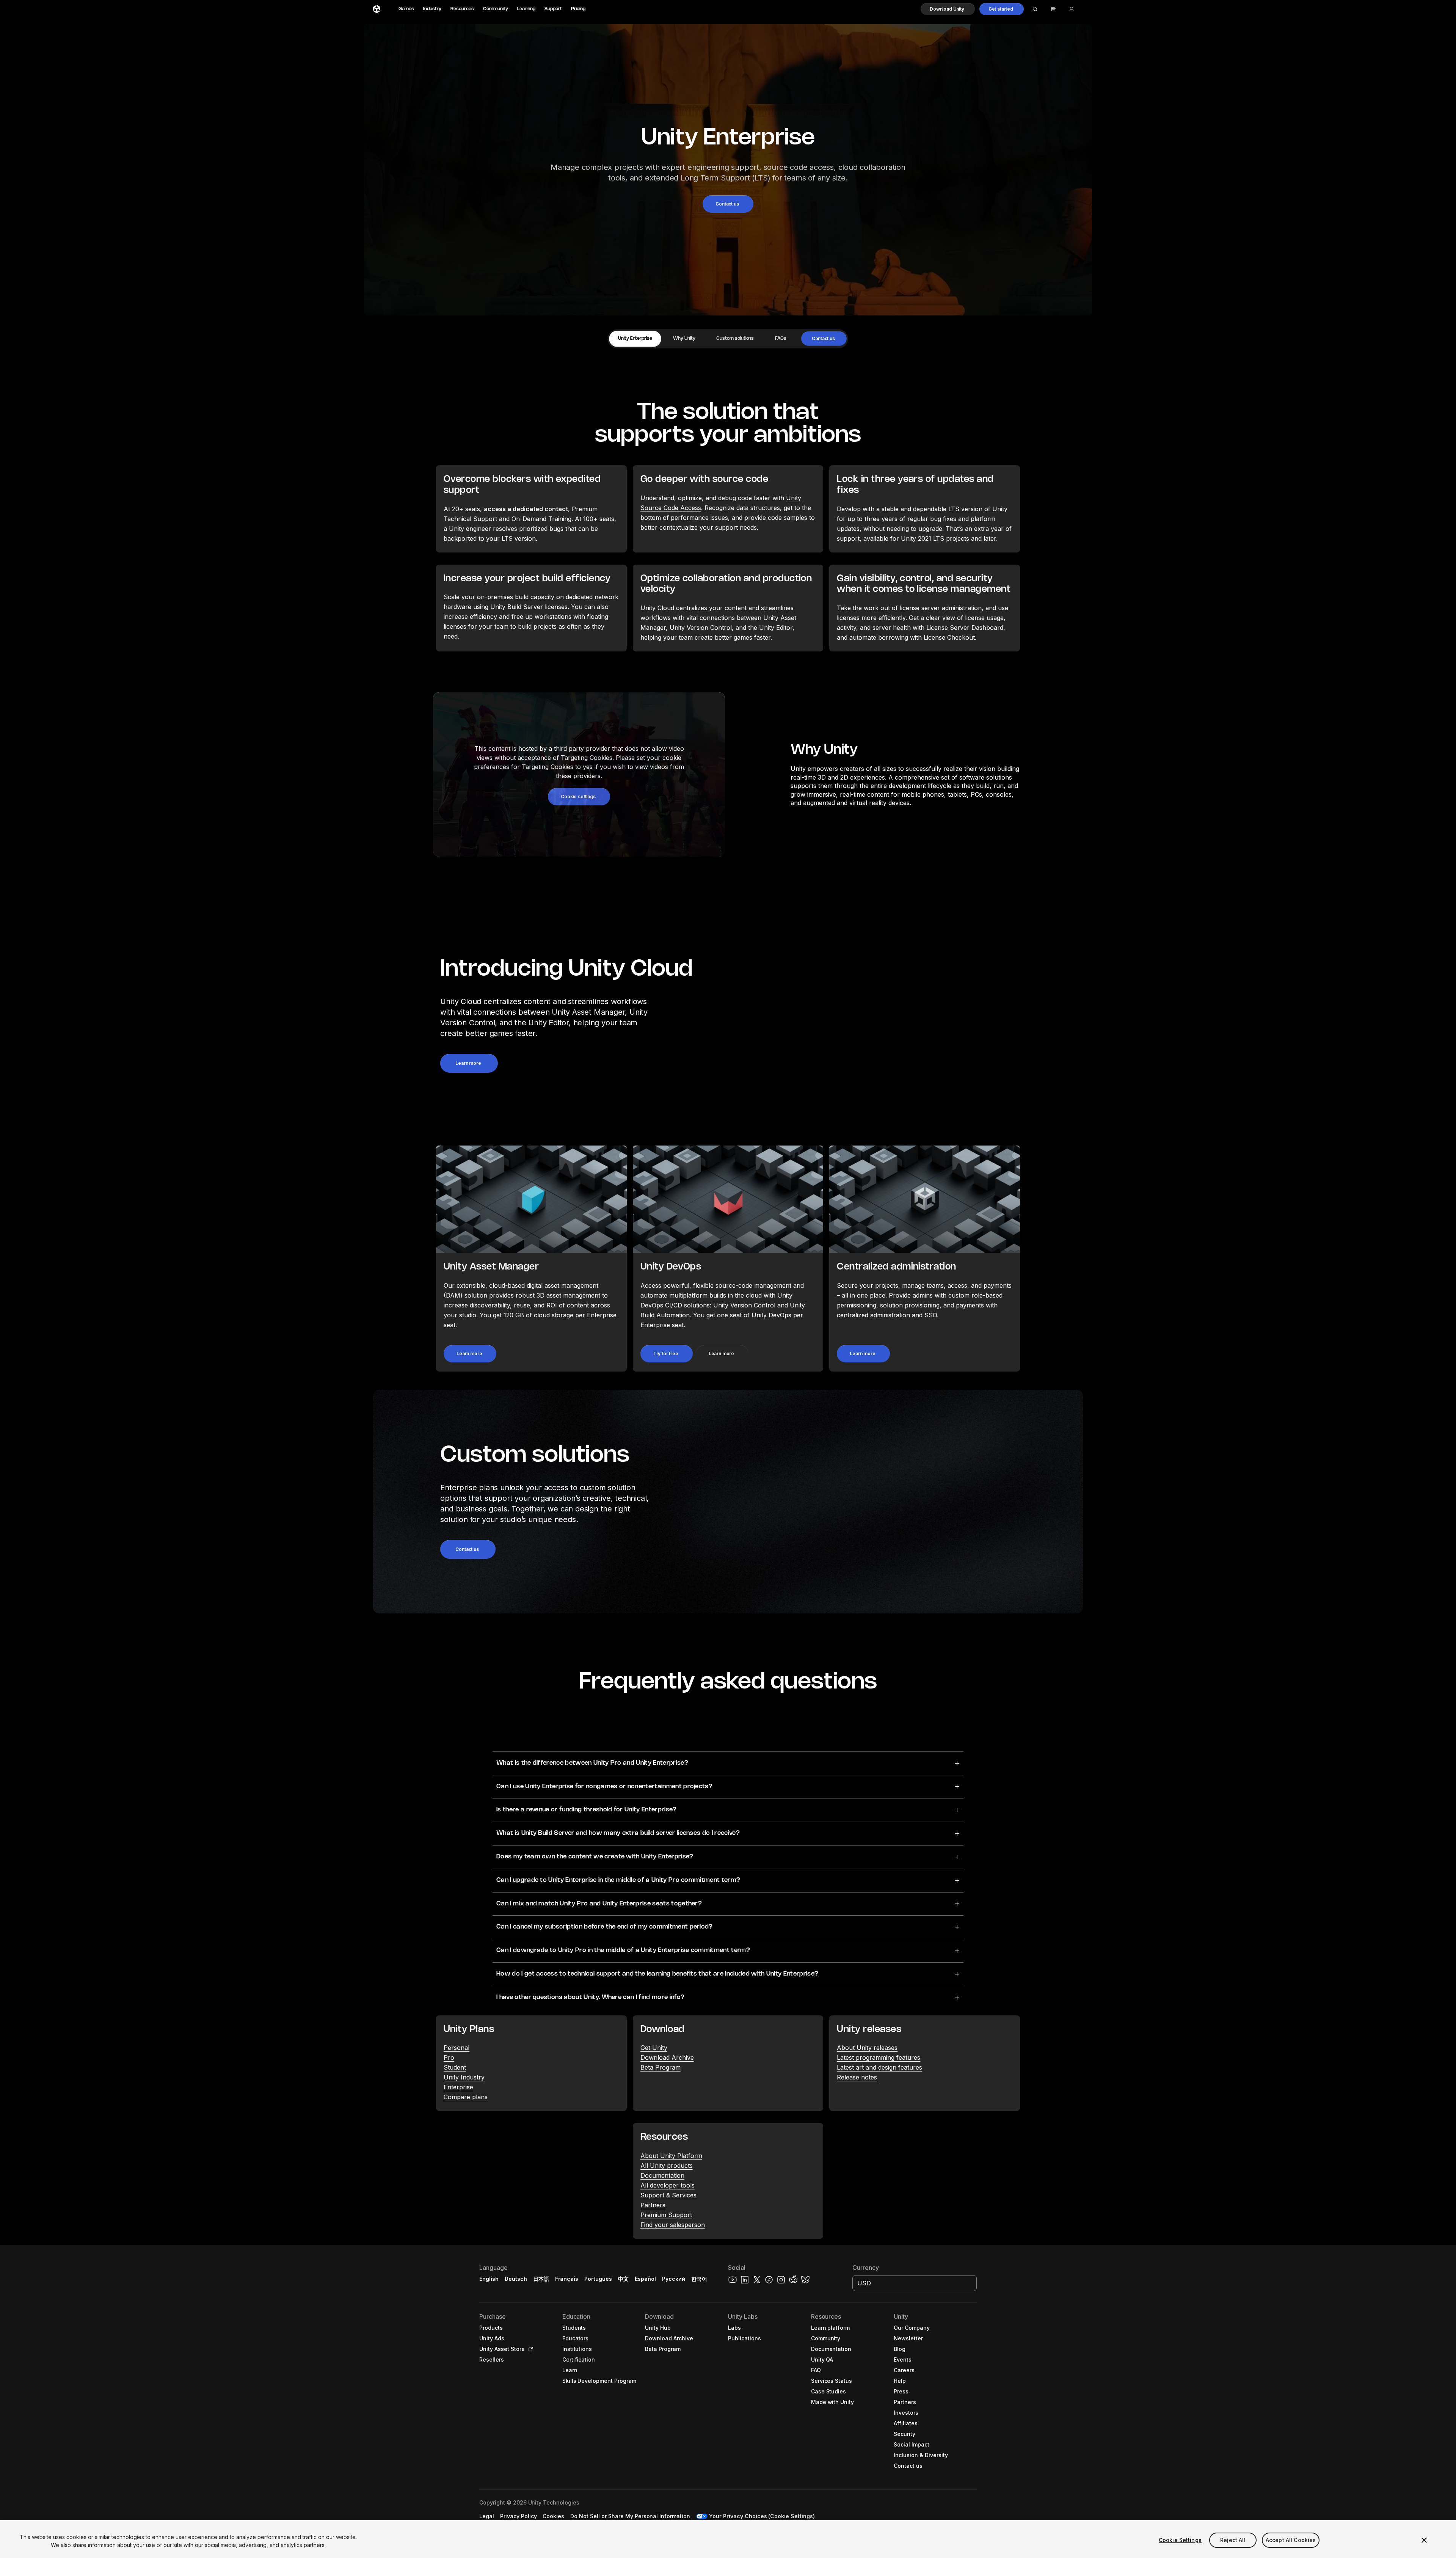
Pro (449, 2057)
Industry (432, 9)
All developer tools (668, 2185)
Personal (457, 2048)
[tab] (635, 339)
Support (553, 9)
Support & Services (668, 2195)
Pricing (578, 9)
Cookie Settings (1180, 2540)
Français (567, 2279)
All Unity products (667, 2166)
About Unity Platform (671, 2156)
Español (645, 2279)
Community (496, 9)
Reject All (1233, 2540)
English (489, 2279)
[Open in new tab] (529, 2349)
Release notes (857, 2077)
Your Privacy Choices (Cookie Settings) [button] (762, 2516)
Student (455, 2067)
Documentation (662, 2175)
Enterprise (458, 2087)
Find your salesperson (673, 2225)
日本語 (541, 2279)
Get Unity (654, 2048)
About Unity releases (867, 2048)
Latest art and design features (879, 2067)
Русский (674, 2279)
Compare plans (466, 2097)
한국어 (699, 2279)
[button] (948, 9)
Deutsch (516, 2279)
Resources (462, 9)
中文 (623, 2279)
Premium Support (666, 2215)
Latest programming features (879, 2057)
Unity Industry (464, 2077)
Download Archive (667, 2057)
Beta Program (661, 2067)
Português (598, 2279)
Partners (653, 2205)
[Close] (1424, 2540)
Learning (526, 9)
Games (406, 9)
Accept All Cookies (1291, 2540)
